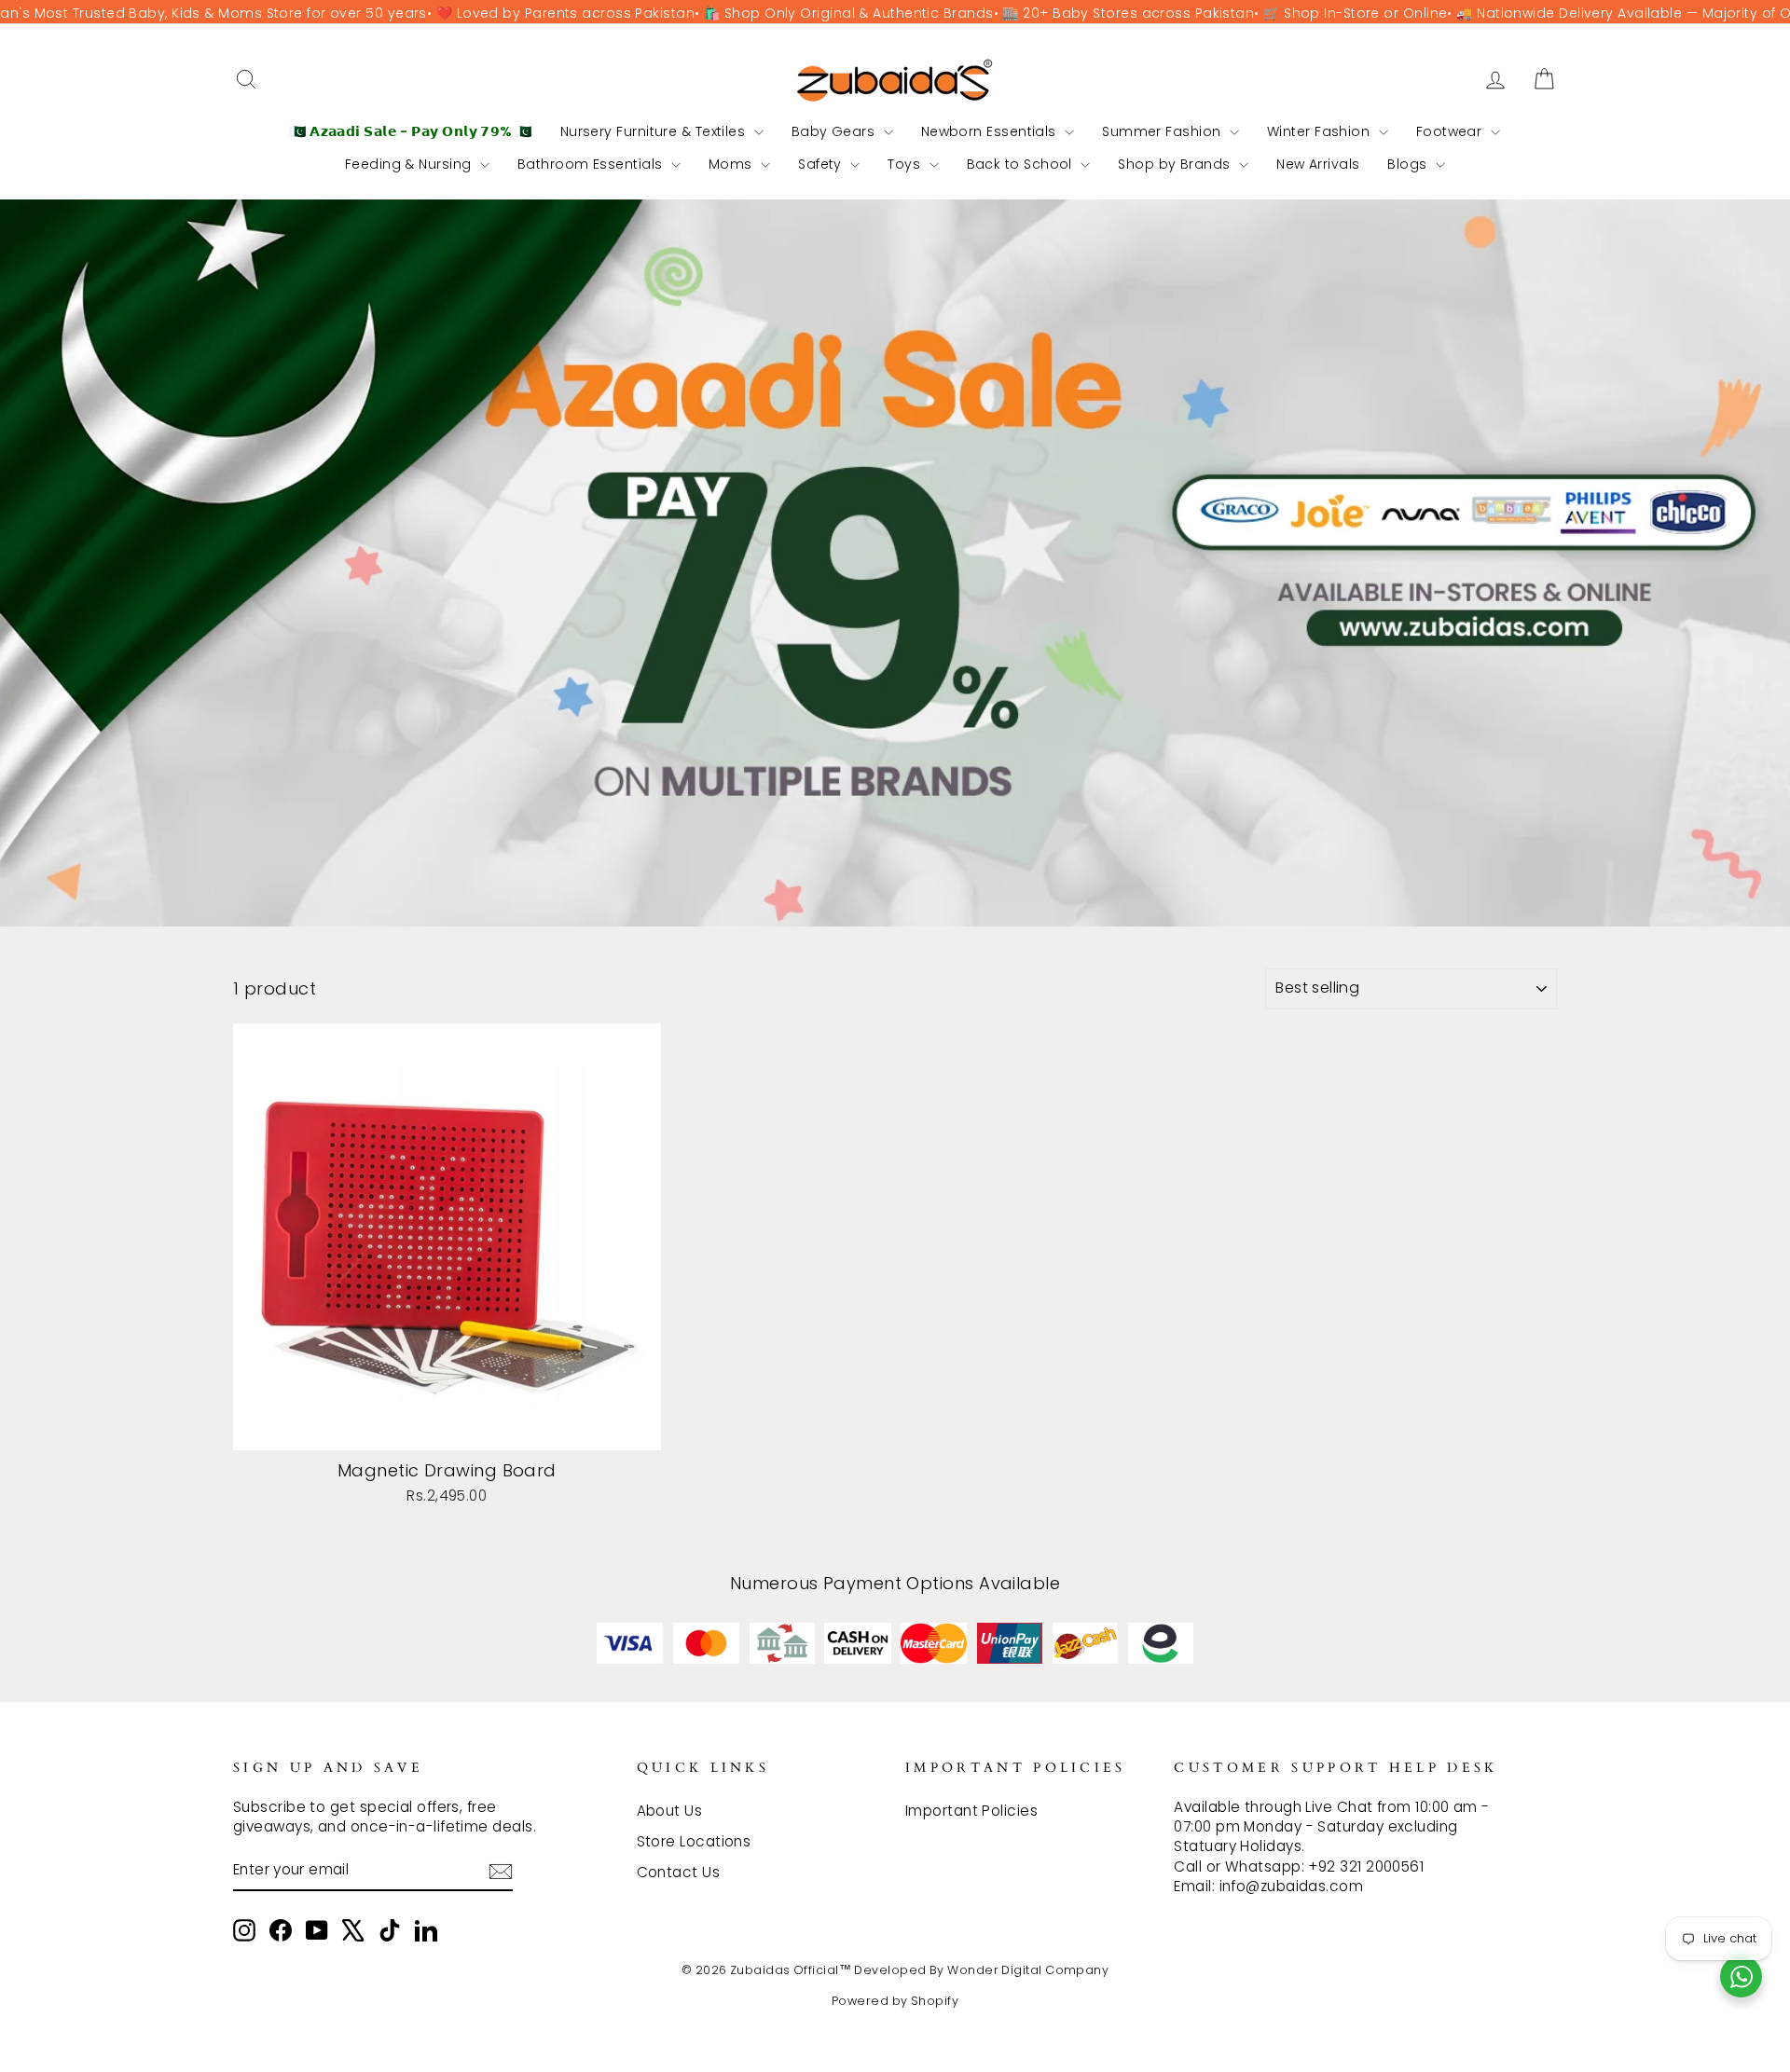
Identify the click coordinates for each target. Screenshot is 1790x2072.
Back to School (1022, 164)
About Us (670, 1811)
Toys (906, 164)
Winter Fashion (1321, 131)
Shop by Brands (1176, 164)
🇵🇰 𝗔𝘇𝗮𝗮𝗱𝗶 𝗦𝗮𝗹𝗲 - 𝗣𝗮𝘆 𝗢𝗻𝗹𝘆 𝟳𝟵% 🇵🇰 (411, 131)
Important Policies (971, 1811)
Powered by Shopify (895, 2001)
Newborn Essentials (991, 131)
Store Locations (694, 1841)
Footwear (1451, 131)
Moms (732, 164)
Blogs (1409, 164)
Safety (822, 164)
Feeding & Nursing (410, 164)
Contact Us (679, 1872)
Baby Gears (835, 131)
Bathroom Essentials (592, 164)
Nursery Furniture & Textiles (655, 131)
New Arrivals (1318, 164)
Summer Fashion (1163, 131)
